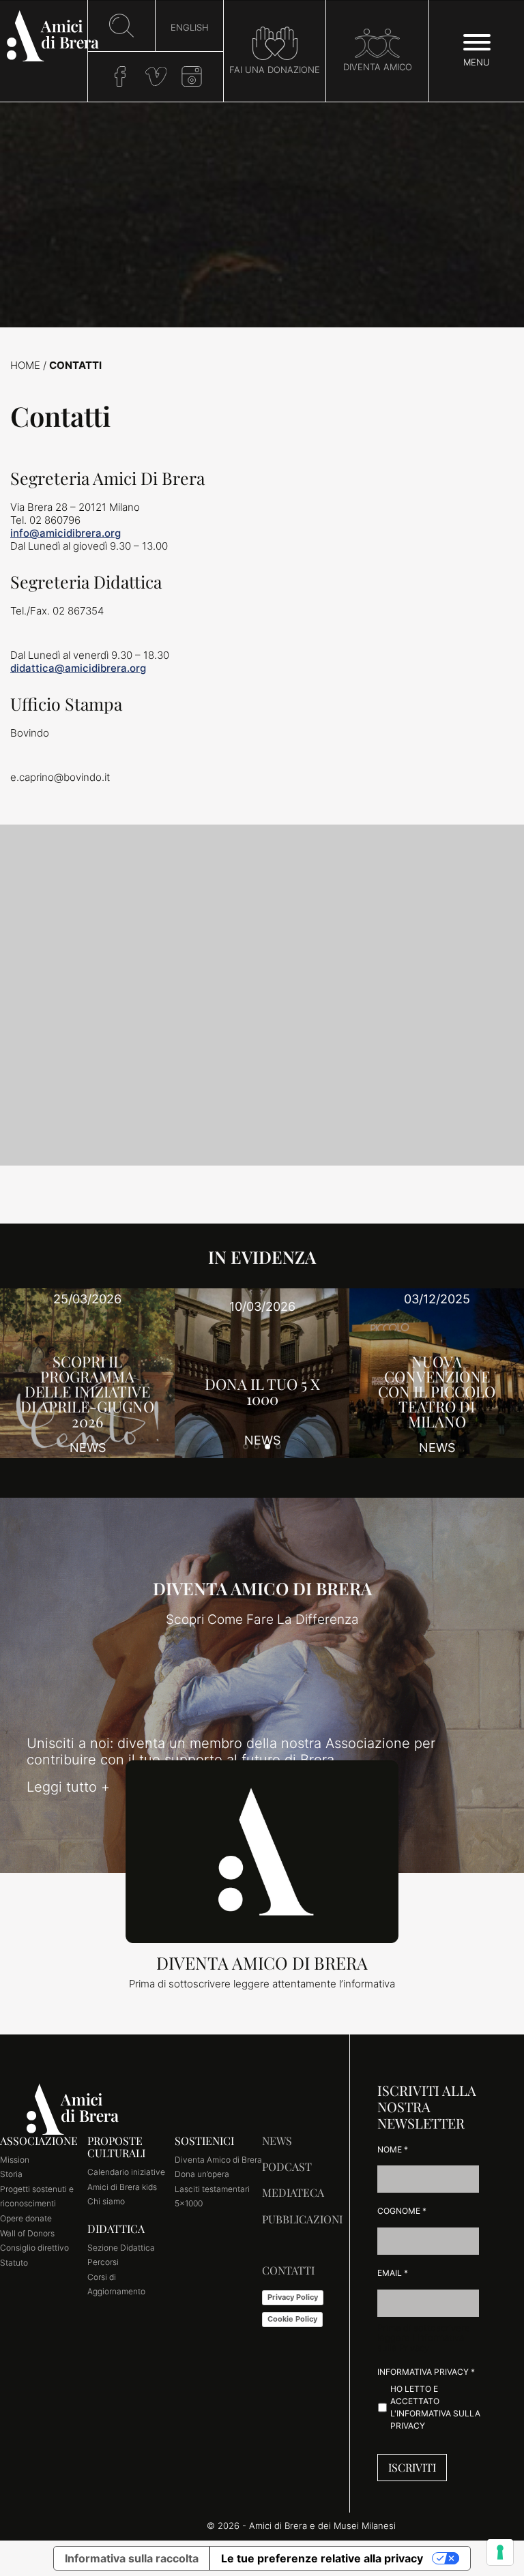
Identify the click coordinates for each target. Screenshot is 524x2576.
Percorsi (103, 2262)
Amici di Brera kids (122, 2187)
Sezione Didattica (121, 2248)
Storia (11, 2174)
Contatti (288, 2270)
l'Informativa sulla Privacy (421, 2343)
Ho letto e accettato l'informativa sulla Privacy (435, 2407)
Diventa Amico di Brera (218, 2160)
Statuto (14, 2263)
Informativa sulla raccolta (132, 2558)
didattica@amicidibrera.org (78, 668)
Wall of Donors (27, 2233)
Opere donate (26, 2218)
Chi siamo (106, 2201)
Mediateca (293, 2192)
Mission (15, 2160)
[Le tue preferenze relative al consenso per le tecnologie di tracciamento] (500, 2552)
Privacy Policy (293, 2297)
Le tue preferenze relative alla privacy (322, 2558)
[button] (246, 1447)
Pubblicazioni (302, 2219)
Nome (393, 2149)
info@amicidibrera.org (65, 533)
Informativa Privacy (426, 2372)
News (277, 2141)
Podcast (287, 2166)
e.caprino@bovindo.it (60, 777)
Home (25, 365)
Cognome (402, 2211)
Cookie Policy (292, 2319)
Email (393, 2273)
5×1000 (189, 2203)
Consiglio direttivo (34, 2248)
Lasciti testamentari (212, 2189)
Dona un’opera (202, 2174)
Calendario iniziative (126, 2172)
